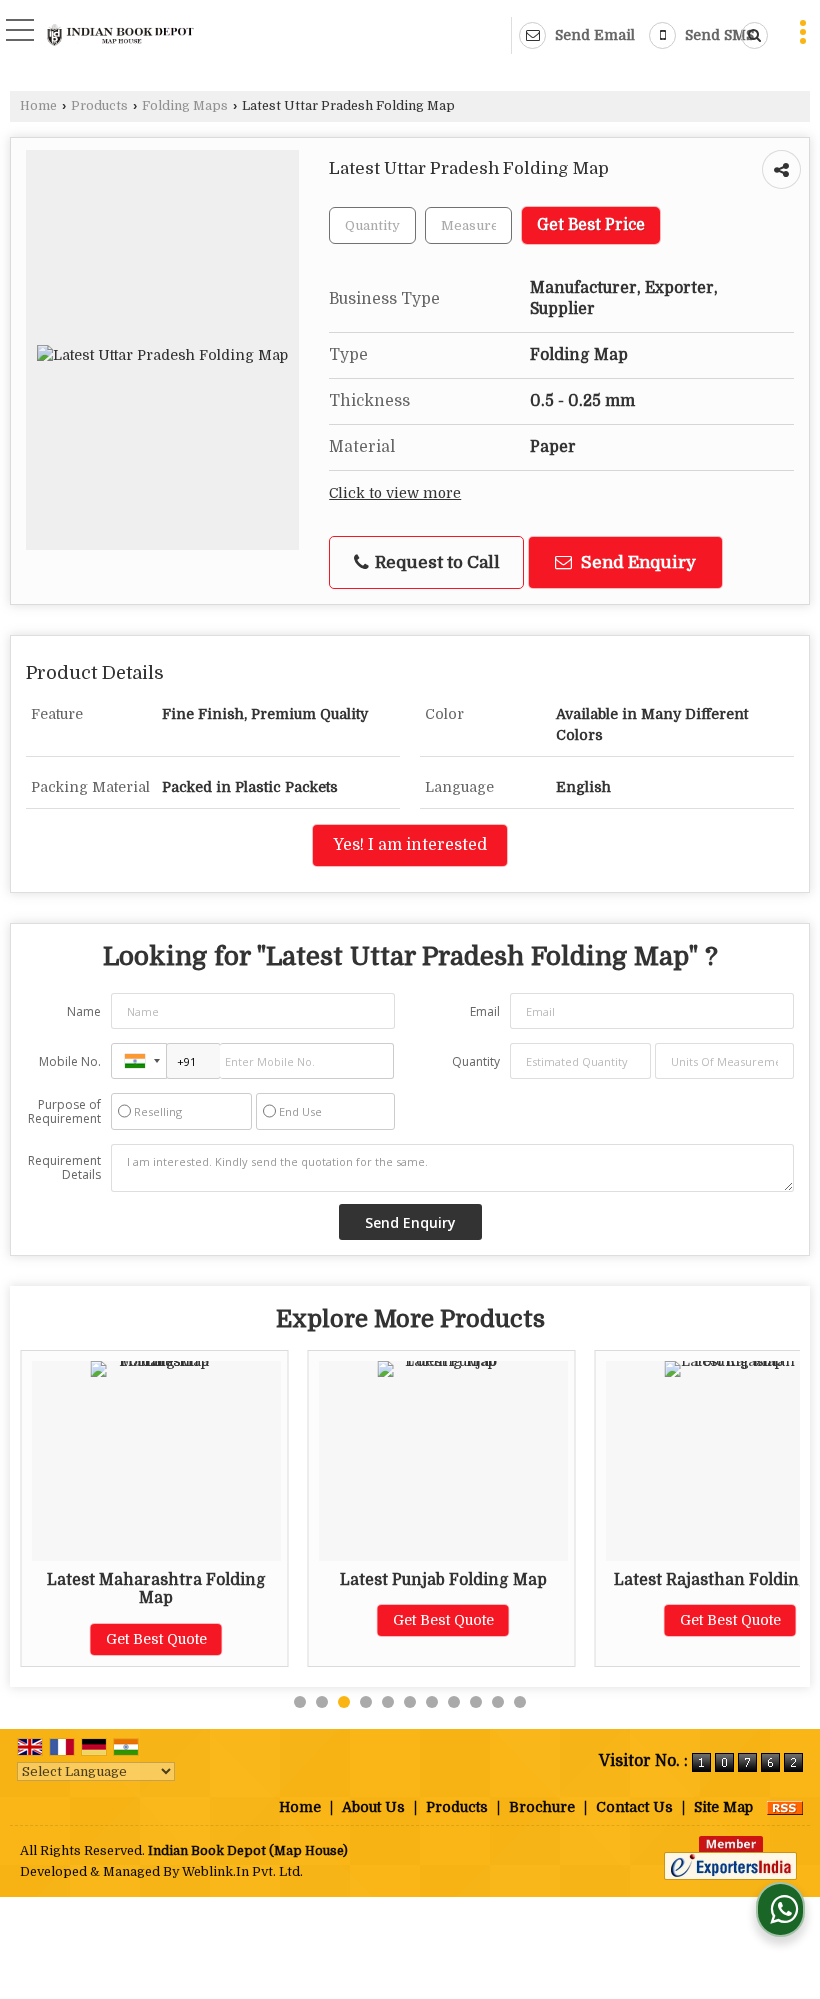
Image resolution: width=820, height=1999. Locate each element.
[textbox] (468, 225)
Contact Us (634, 1807)
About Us (373, 1807)
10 (498, 1702)
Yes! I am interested (410, 845)
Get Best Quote (156, 1639)
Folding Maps (185, 106)
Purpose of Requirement (64, 1112)
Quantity (476, 1061)
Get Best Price (591, 225)
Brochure (542, 1807)
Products (99, 106)
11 (520, 1702)
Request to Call (435, 562)
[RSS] (785, 1807)
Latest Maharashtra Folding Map (156, 1589)
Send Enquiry (636, 562)
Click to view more (395, 493)
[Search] (751, 35)
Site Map (723, 1807)
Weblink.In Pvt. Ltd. (242, 1872)
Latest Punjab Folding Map (443, 1580)
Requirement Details (64, 1168)
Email (485, 1011)
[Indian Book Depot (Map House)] (121, 37)
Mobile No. (70, 1061)
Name (84, 1011)
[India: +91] (139, 1061)
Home (38, 106)
